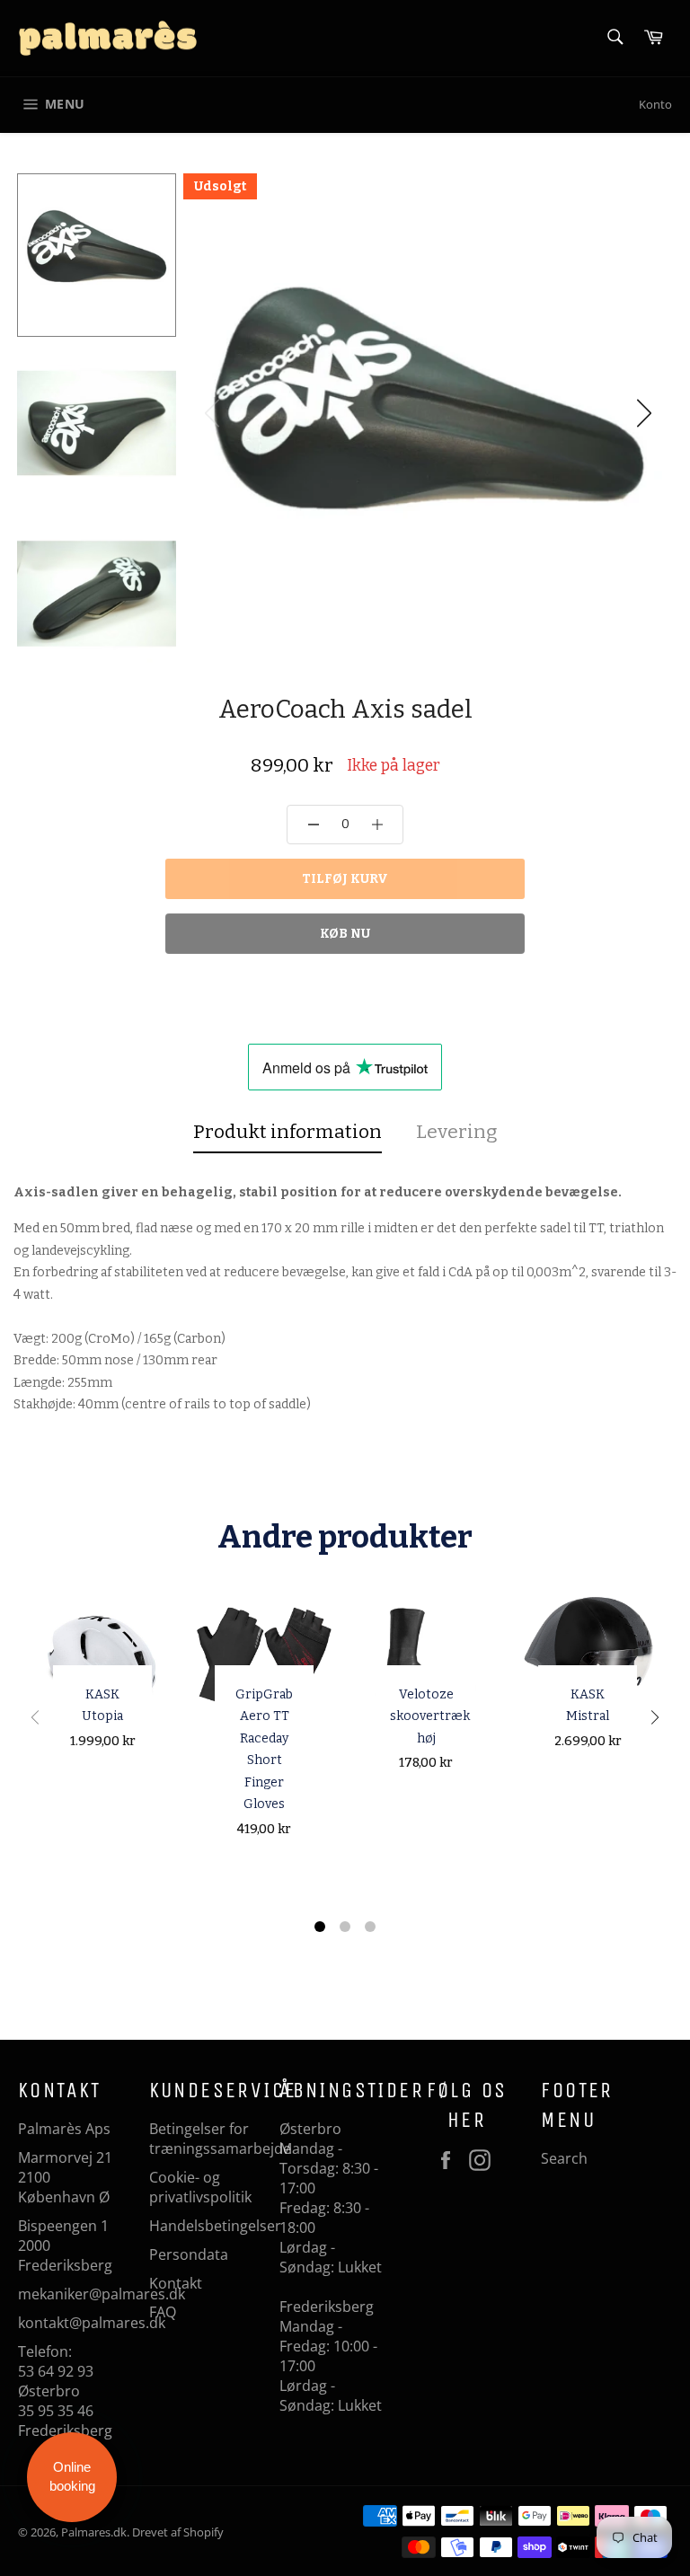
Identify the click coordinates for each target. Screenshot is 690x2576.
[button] (644, 413)
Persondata (189, 2254)
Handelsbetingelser (215, 2226)
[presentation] (35, 1720)
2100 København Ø (64, 2187)
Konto (655, 104)
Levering (457, 1132)
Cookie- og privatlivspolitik (200, 2187)
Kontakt (176, 2283)
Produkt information (287, 1132)
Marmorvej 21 (65, 2157)
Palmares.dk (94, 2532)
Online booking (72, 2476)
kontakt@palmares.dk (92, 2323)
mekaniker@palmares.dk (102, 2294)
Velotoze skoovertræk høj (430, 1716)
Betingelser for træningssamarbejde (220, 2139)
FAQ (163, 2312)
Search (564, 2158)
